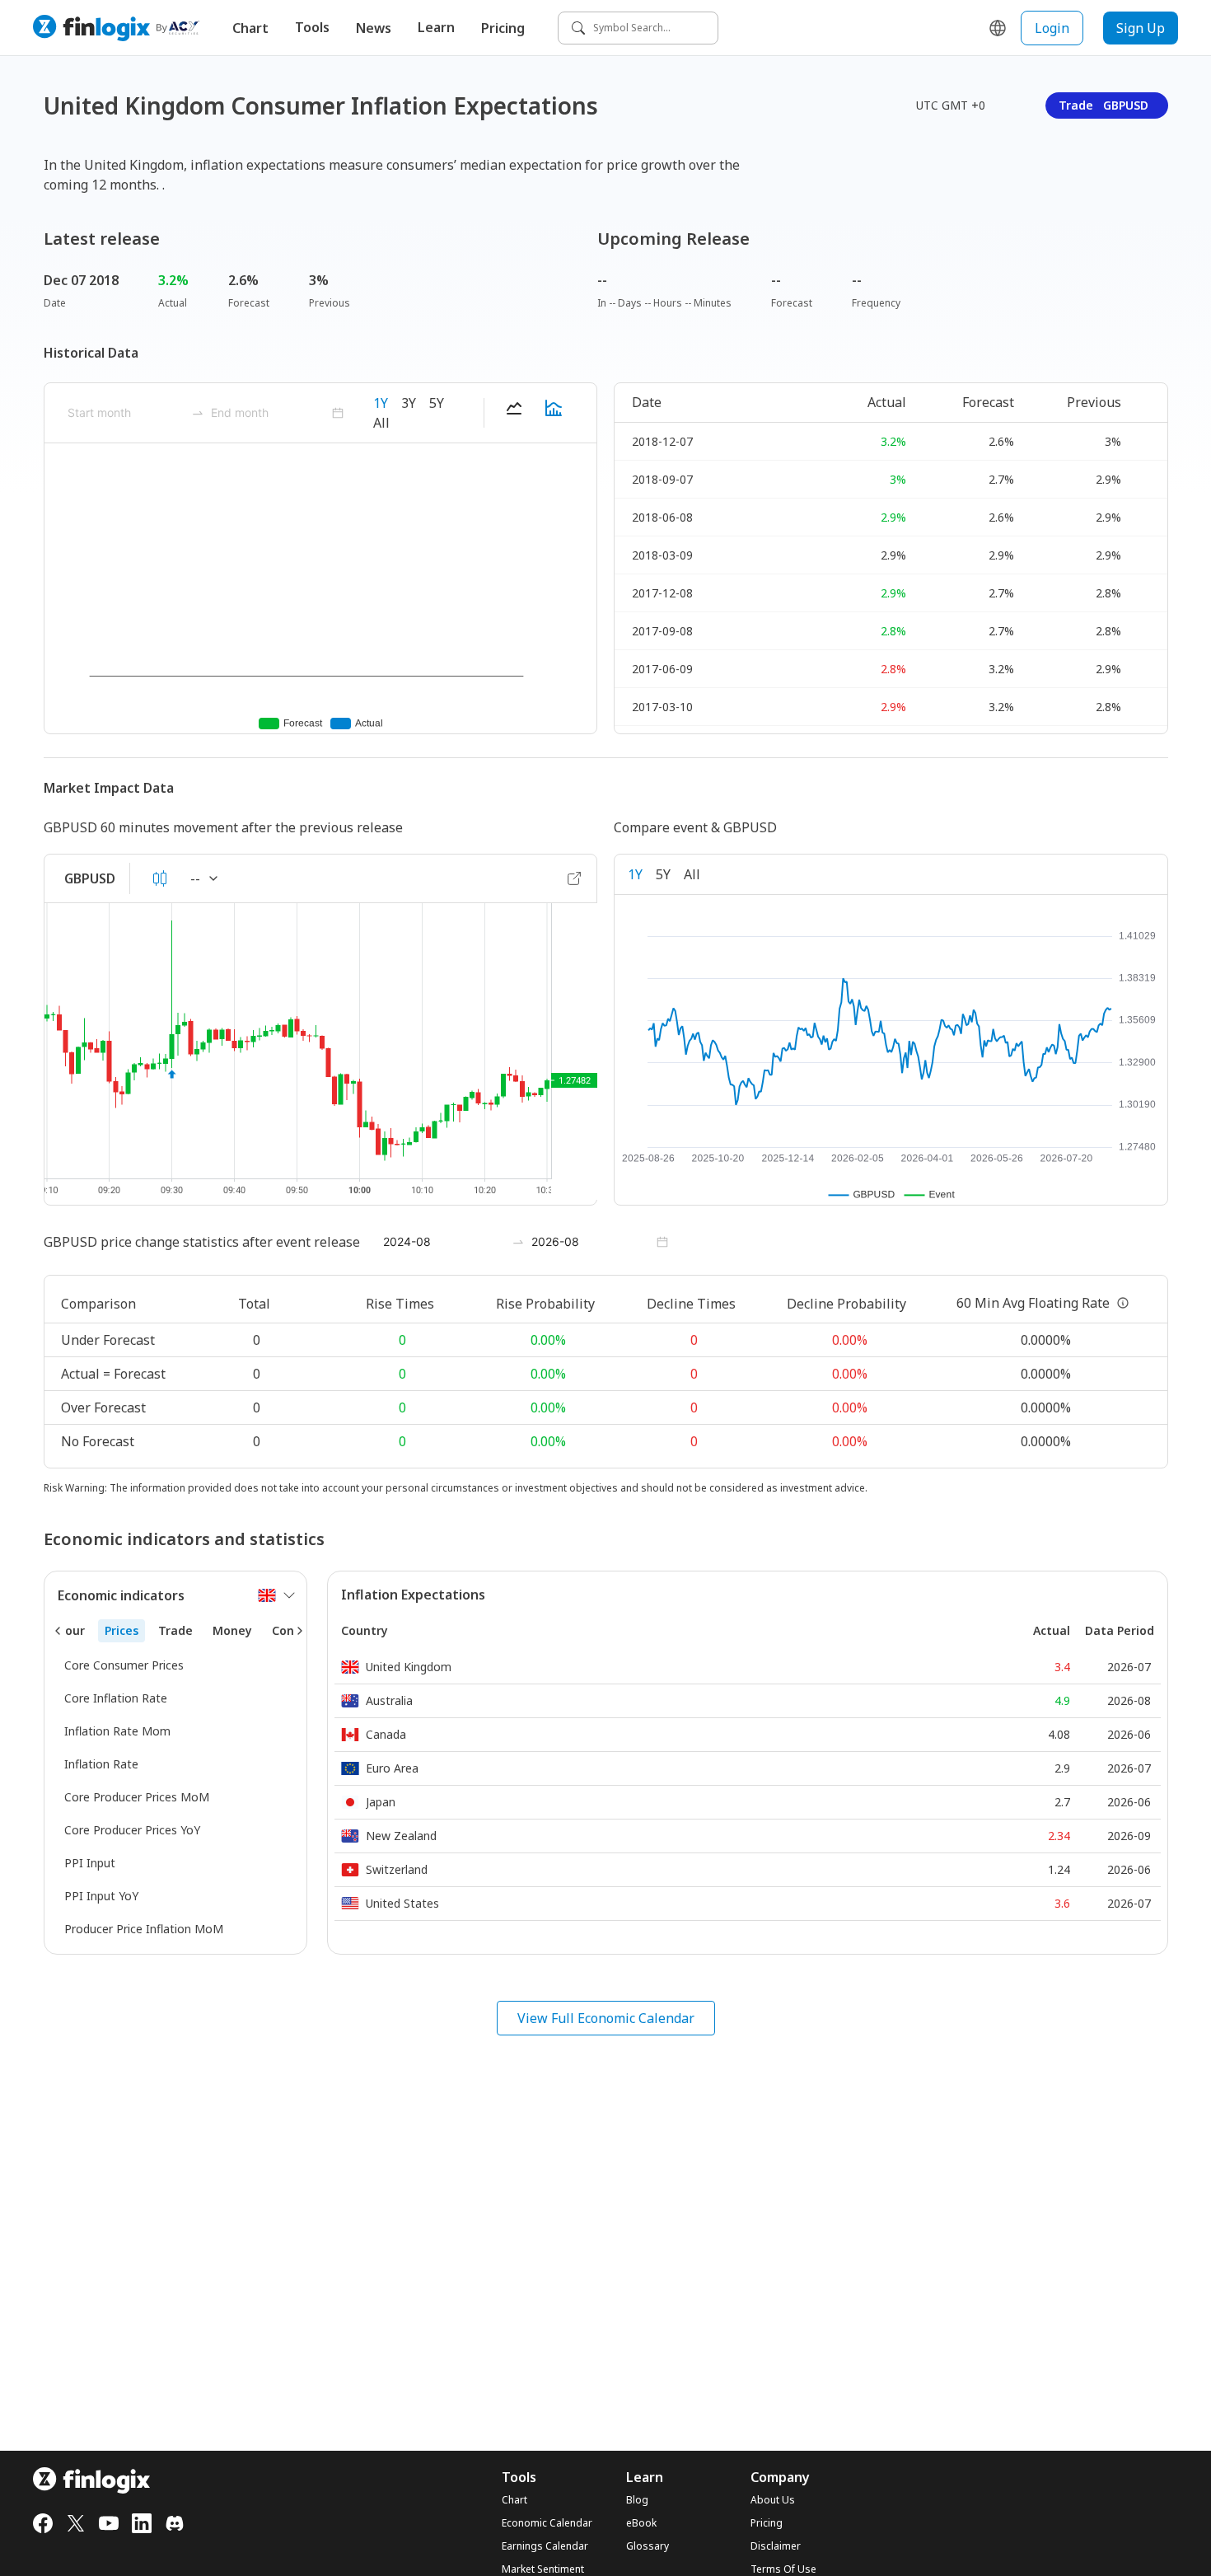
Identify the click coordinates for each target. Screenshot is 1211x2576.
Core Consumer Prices (124, 1665)
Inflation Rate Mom (117, 1731)
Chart (250, 28)
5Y (437, 403)
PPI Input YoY (101, 1896)
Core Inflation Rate (116, 1698)
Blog (637, 2500)
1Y (381, 403)
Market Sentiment (543, 2569)
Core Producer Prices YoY (132, 1830)
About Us (773, 2500)
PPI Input (90, 1863)
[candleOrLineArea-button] (160, 878)
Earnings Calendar (545, 2546)
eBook (641, 2523)
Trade (1103, 105)
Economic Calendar (547, 2523)
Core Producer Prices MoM (137, 1797)
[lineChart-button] (514, 413)
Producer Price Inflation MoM (144, 1929)
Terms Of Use (783, 2569)
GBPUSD (90, 878)
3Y (409, 403)
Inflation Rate (101, 1764)
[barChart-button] (554, 413)
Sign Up (1141, 28)
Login (1052, 28)
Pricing (503, 28)
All (381, 423)
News (374, 28)
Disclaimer (776, 2546)
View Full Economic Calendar (606, 2018)
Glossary (648, 2546)
